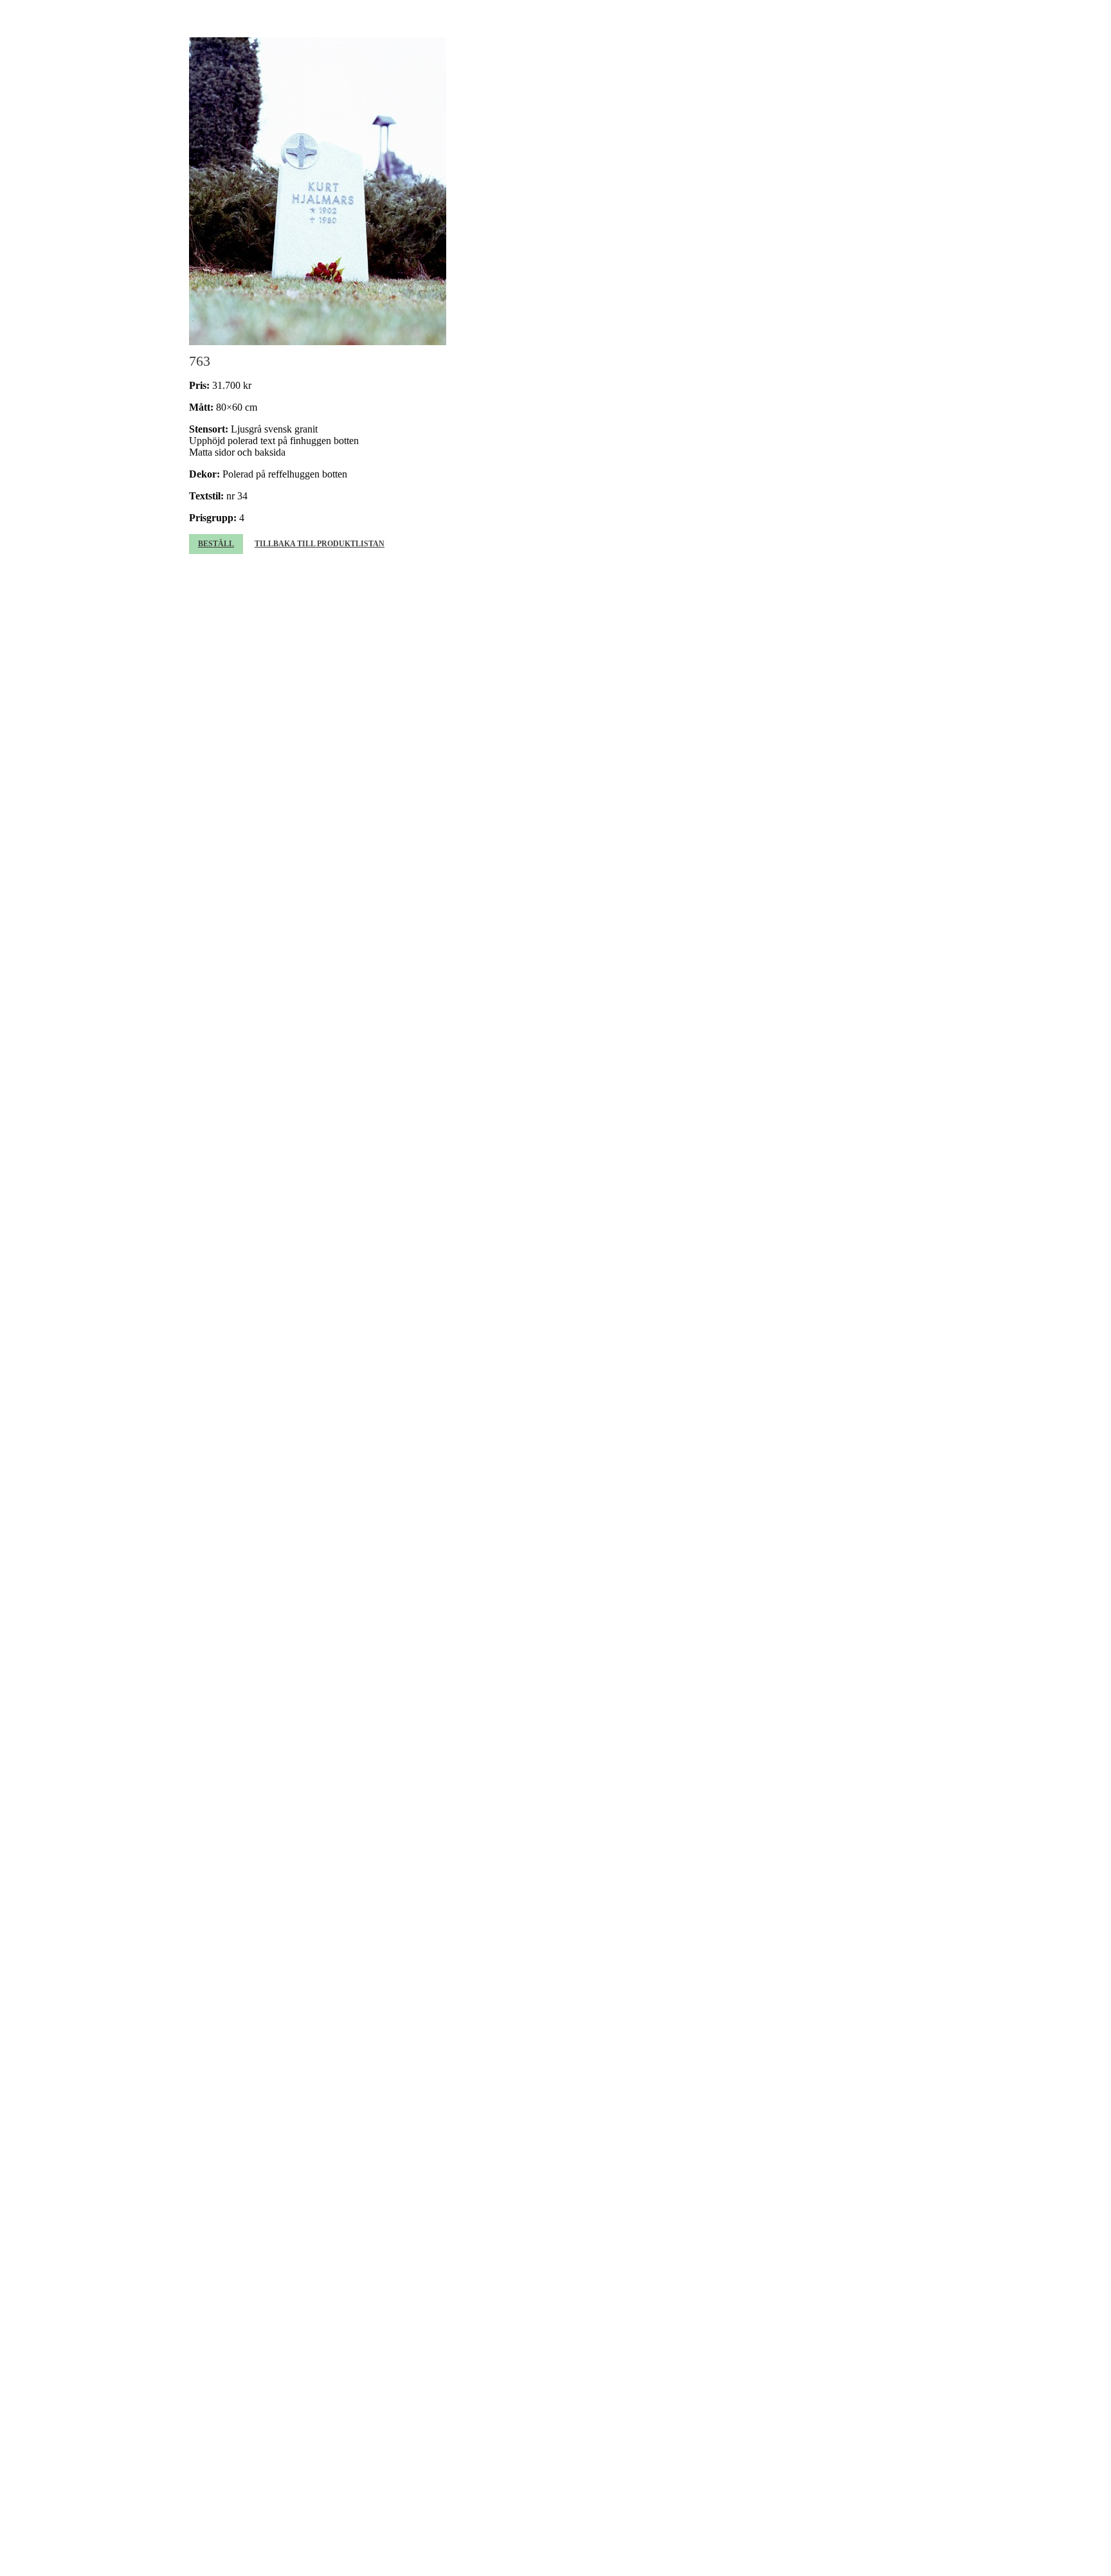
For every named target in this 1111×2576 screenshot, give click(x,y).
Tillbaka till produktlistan (320, 544)
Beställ (216, 544)
